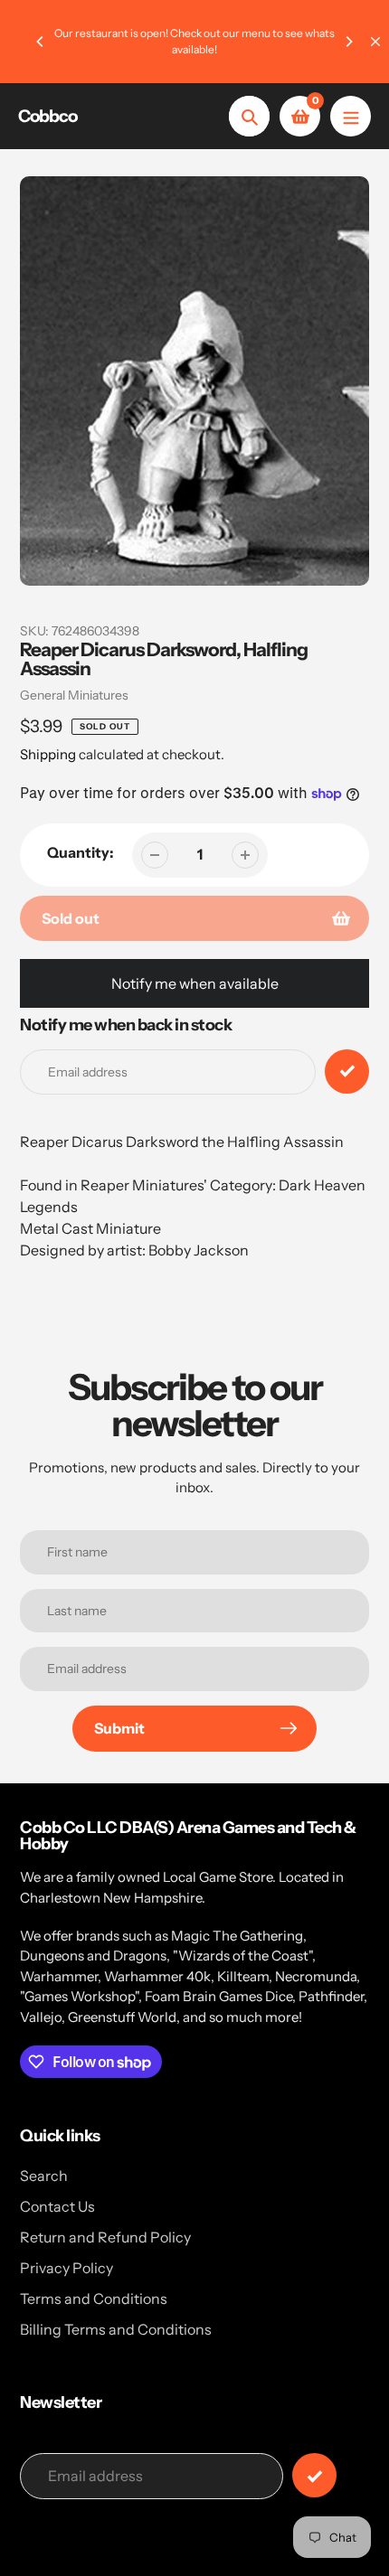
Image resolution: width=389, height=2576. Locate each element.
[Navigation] (351, 116)
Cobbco (47, 116)
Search (44, 2176)
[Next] (348, 42)
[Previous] (41, 42)
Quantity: (81, 852)
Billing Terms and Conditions (116, 2329)
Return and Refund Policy (105, 2237)
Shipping (48, 754)
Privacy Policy (66, 2268)
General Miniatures (74, 695)
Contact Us (57, 2206)
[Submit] (314, 2475)
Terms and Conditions (94, 2299)
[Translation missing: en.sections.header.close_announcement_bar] (375, 42)
